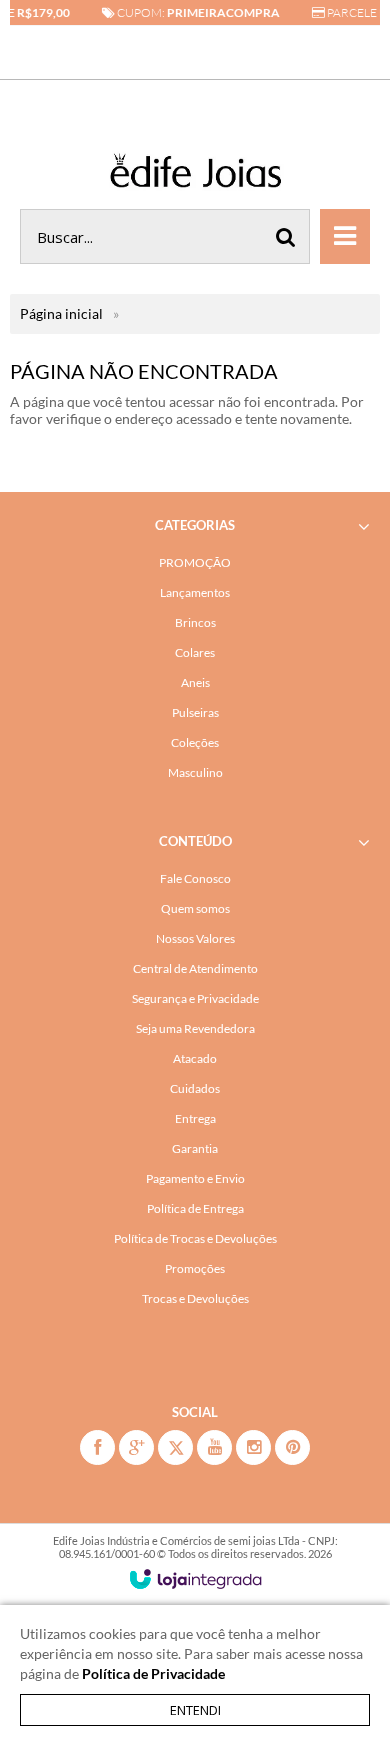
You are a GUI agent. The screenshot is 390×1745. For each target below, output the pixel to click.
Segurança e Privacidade (195, 998)
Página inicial (61, 313)
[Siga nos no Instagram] (253, 1447)
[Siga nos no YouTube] (214, 1447)
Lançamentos (195, 592)
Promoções (195, 1268)
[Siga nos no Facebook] (97, 1447)
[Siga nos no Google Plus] (136, 1447)
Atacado (195, 1058)
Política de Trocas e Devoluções (195, 1238)
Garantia (195, 1148)
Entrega (195, 1118)
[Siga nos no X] (175, 1447)
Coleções (195, 742)
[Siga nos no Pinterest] (292, 1447)
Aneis (195, 682)
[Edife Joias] (195, 174)
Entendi (195, 1710)
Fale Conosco (195, 878)
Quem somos (195, 908)
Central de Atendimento (195, 968)
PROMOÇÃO (195, 562)
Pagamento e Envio (195, 1178)
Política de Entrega (195, 1208)
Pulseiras (195, 712)
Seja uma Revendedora (195, 1028)
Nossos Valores (195, 938)
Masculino (195, 772)
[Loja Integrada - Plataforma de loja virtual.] (195, 1579)
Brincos (195, 622)
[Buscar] (286, 236)
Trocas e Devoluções (195, 1298)
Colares (195, 652)
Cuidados (195, 1088)
